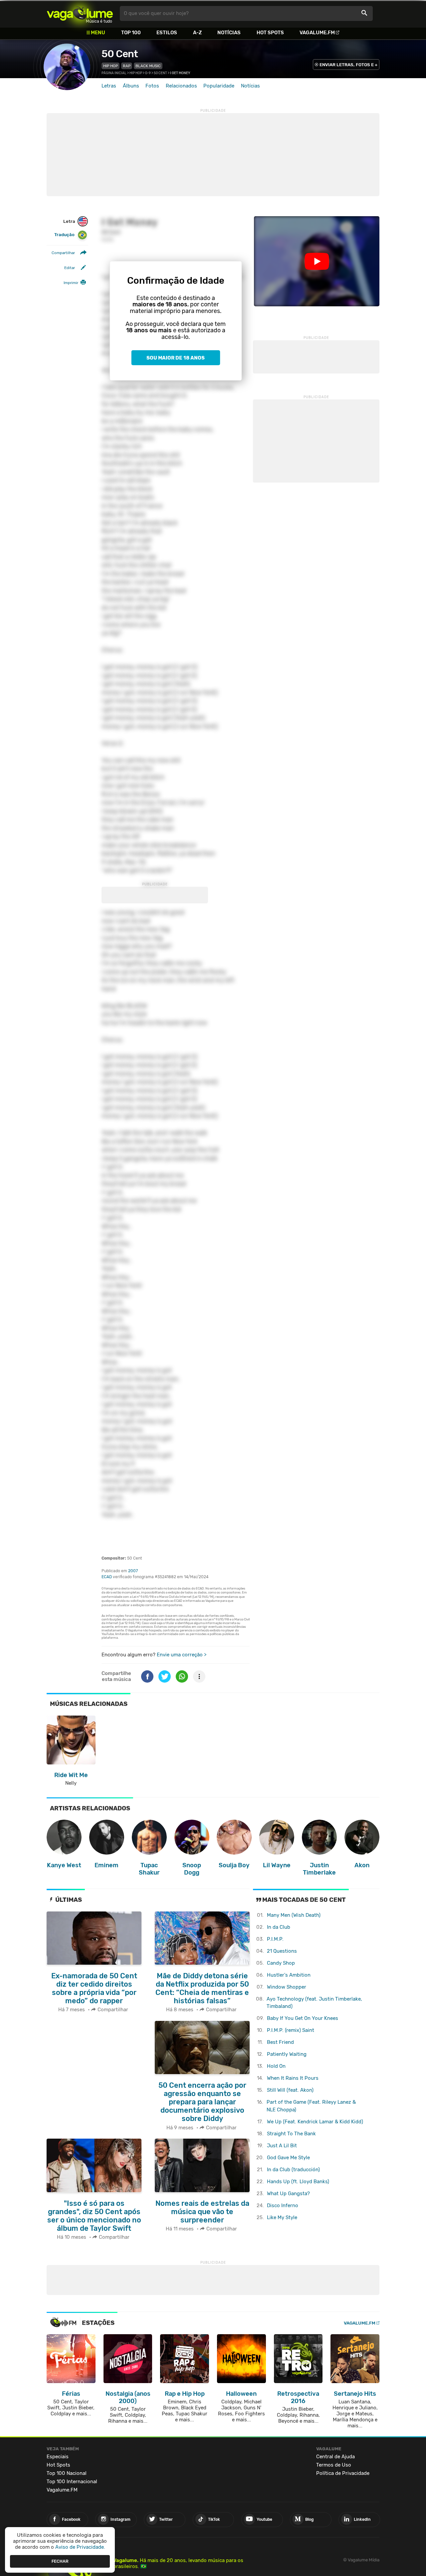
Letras (109, 86)
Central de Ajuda (335, 2457)
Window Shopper (287, 1987)
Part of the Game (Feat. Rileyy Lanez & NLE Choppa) (311, 2106)
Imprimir (71, 283)
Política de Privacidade (343, 2473)
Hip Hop (110, 66)
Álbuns (131, 86)
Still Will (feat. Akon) (290, 2090)
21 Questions (282, 1951)
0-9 (148, 73)
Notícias (229, 33)
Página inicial (114, 73)
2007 (133, 1571)
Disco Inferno (283, 2205)
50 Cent (120, 54)
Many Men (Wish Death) (294, 1915)
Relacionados (181, 86)
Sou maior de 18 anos (176, 358)
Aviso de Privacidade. (80, 2547)
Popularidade (219, 86)
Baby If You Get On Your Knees (303, 2018)
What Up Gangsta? (288, 2194)
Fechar (60, 2561)
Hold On (276, 2066)
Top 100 (131, 33)
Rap (127, 66)
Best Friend (280, 2042)
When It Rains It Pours (293, 2078)
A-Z (197, 33)
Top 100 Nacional (67, 2473)
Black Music (148, 66)
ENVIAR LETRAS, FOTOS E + (348, 65)
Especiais (58, 2457)
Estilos (167, 33)
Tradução (64, 235)
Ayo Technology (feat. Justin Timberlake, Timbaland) (314, 2003)
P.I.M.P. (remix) (291, 2030)
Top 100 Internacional (72, 2482)
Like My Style (282, 2217)
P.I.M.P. (275, 1939)
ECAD (107, 1577)
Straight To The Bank (291, 2134)
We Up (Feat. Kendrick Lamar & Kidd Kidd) (315, 2122)
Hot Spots (270, 33)
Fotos (152, 86)
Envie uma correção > (182, 1655)
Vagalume (80, 13)
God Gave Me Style (288, 2158)
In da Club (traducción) (293, 2170)
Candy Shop (281, 1963)
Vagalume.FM (317, 33)
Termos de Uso (334, 2465)
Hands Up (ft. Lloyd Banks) (298, 2182)
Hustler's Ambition (289, 1975)
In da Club (279, 1927)
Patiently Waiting (287, 2054)
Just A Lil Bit (282, 2146)
